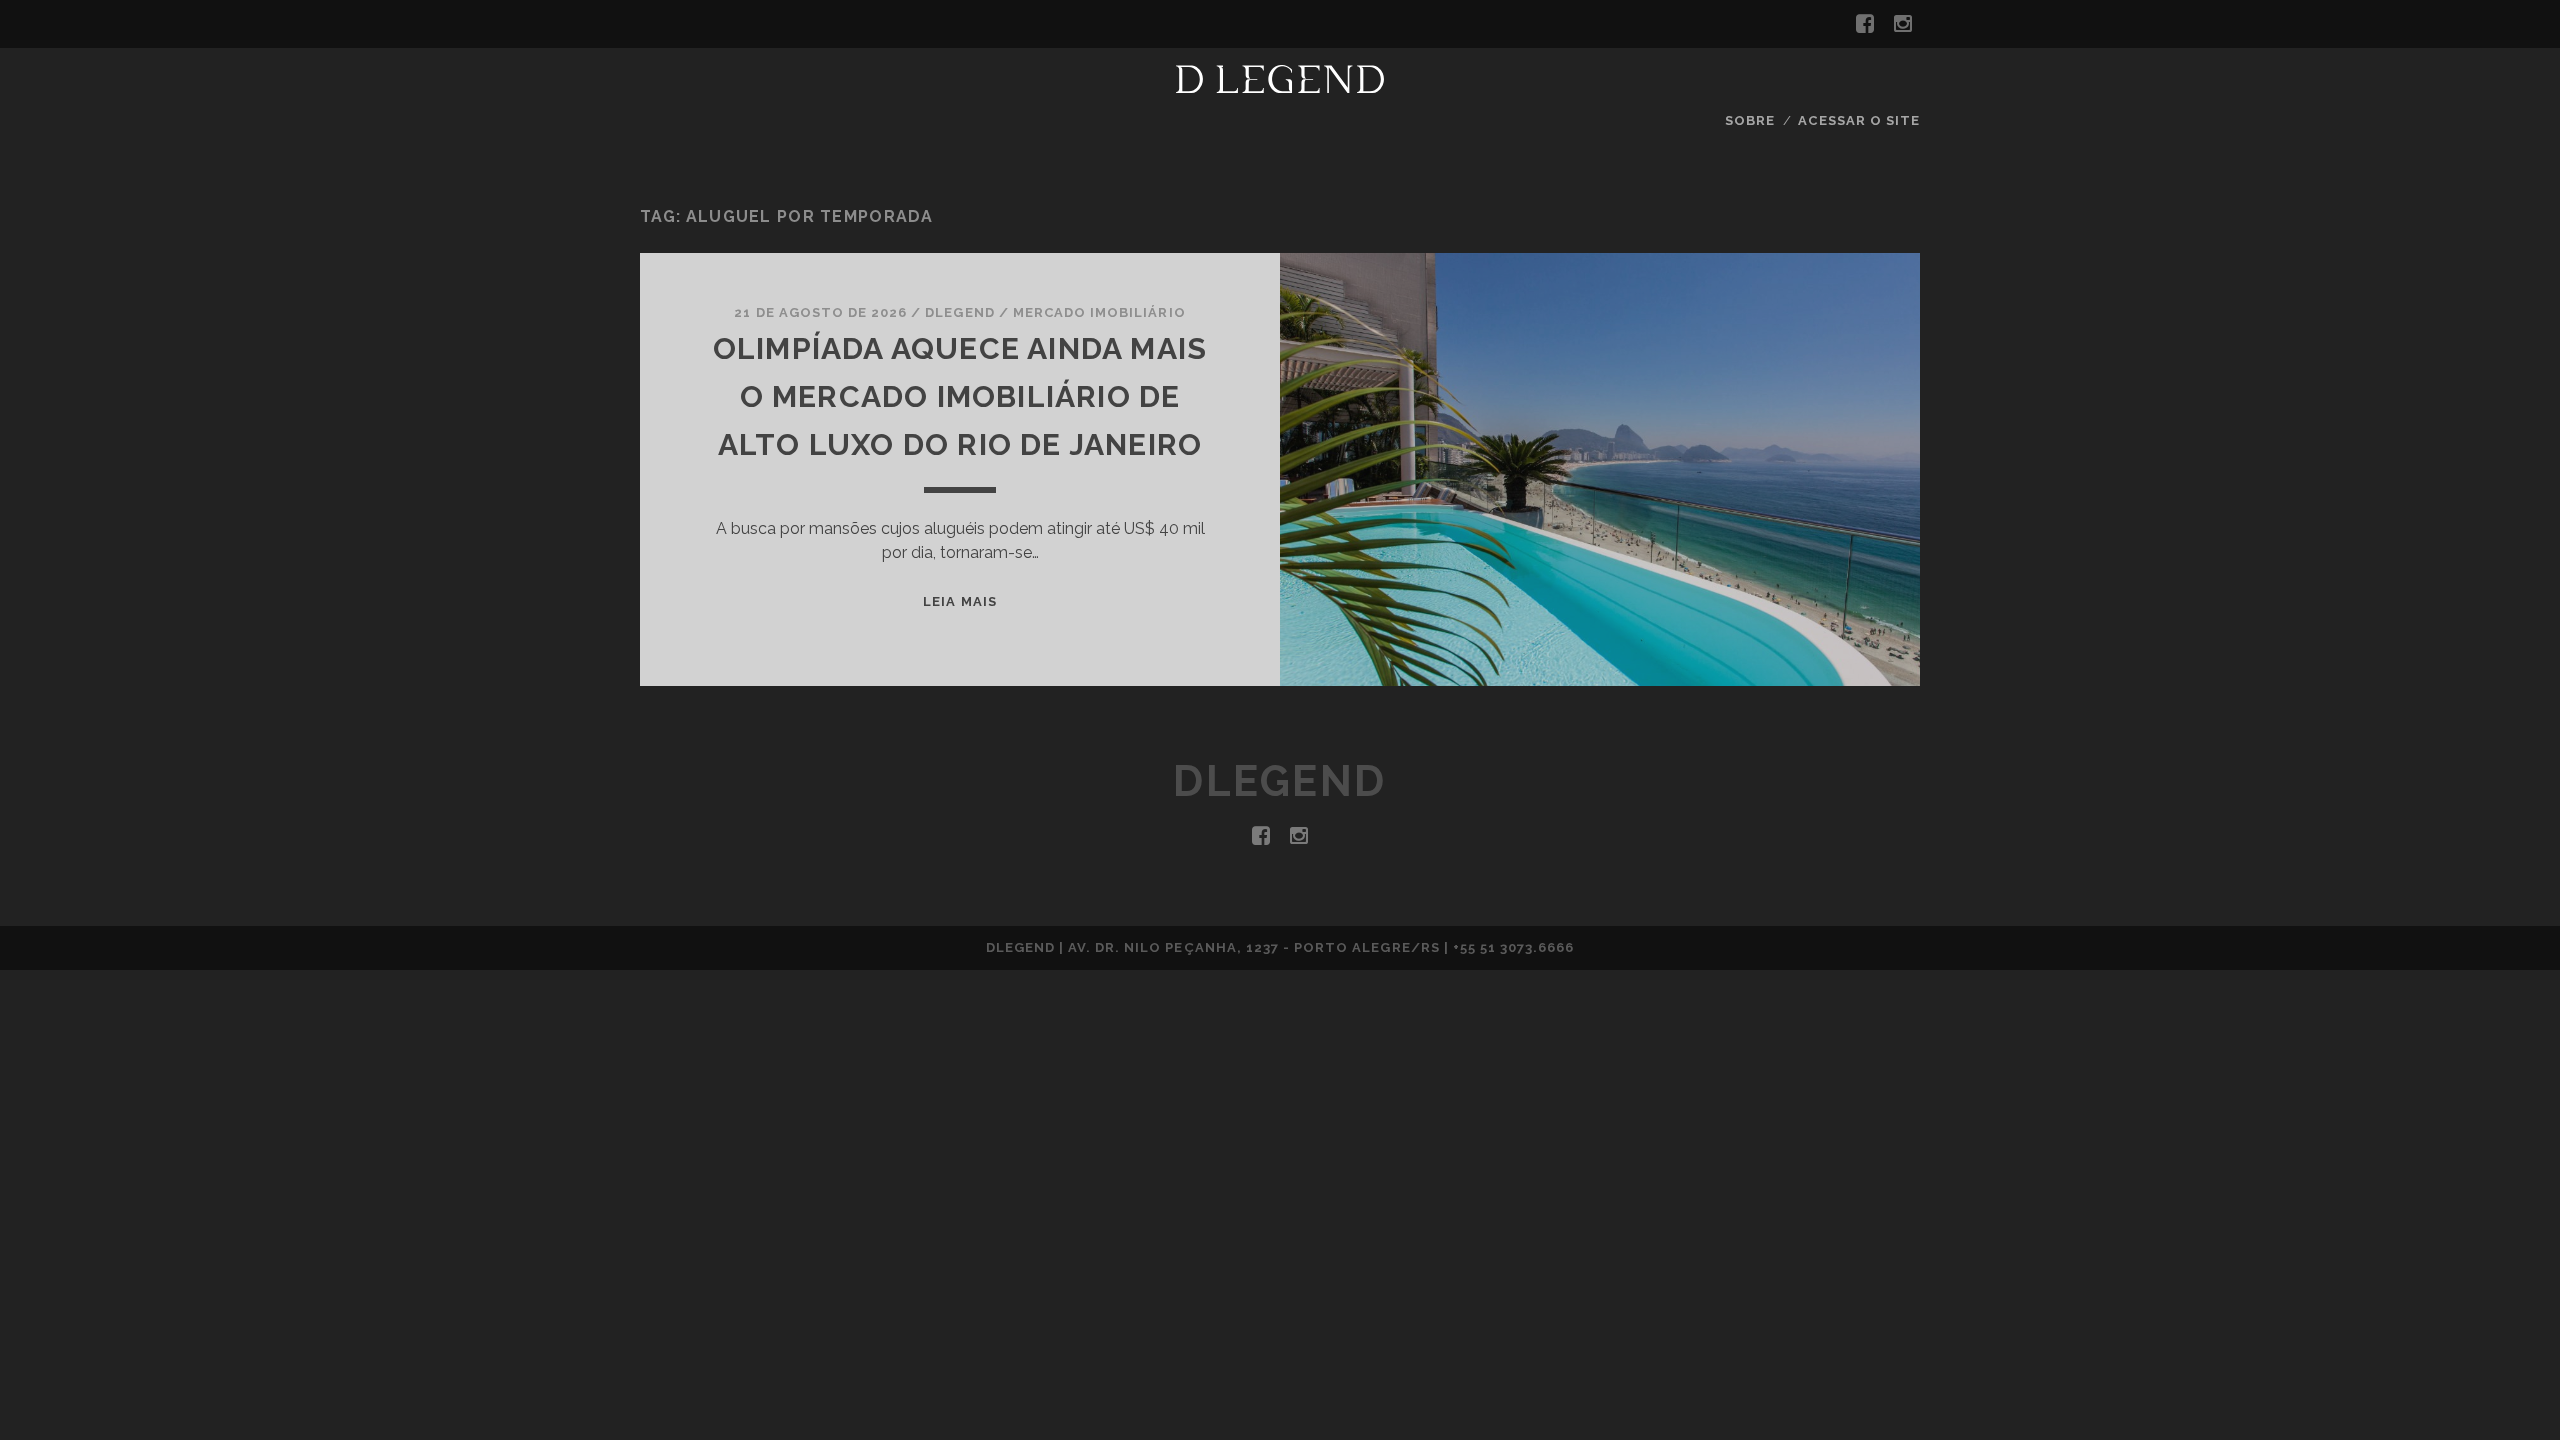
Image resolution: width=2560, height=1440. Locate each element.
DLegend (959, 312)
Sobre (1750, 120)
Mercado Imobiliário (1099, 312)
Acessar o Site (1859, 120)
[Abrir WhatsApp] (2510, 1389)
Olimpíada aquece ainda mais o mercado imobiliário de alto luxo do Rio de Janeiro (960, 396)
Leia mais (959, 601)
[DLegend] (1280, 84)
